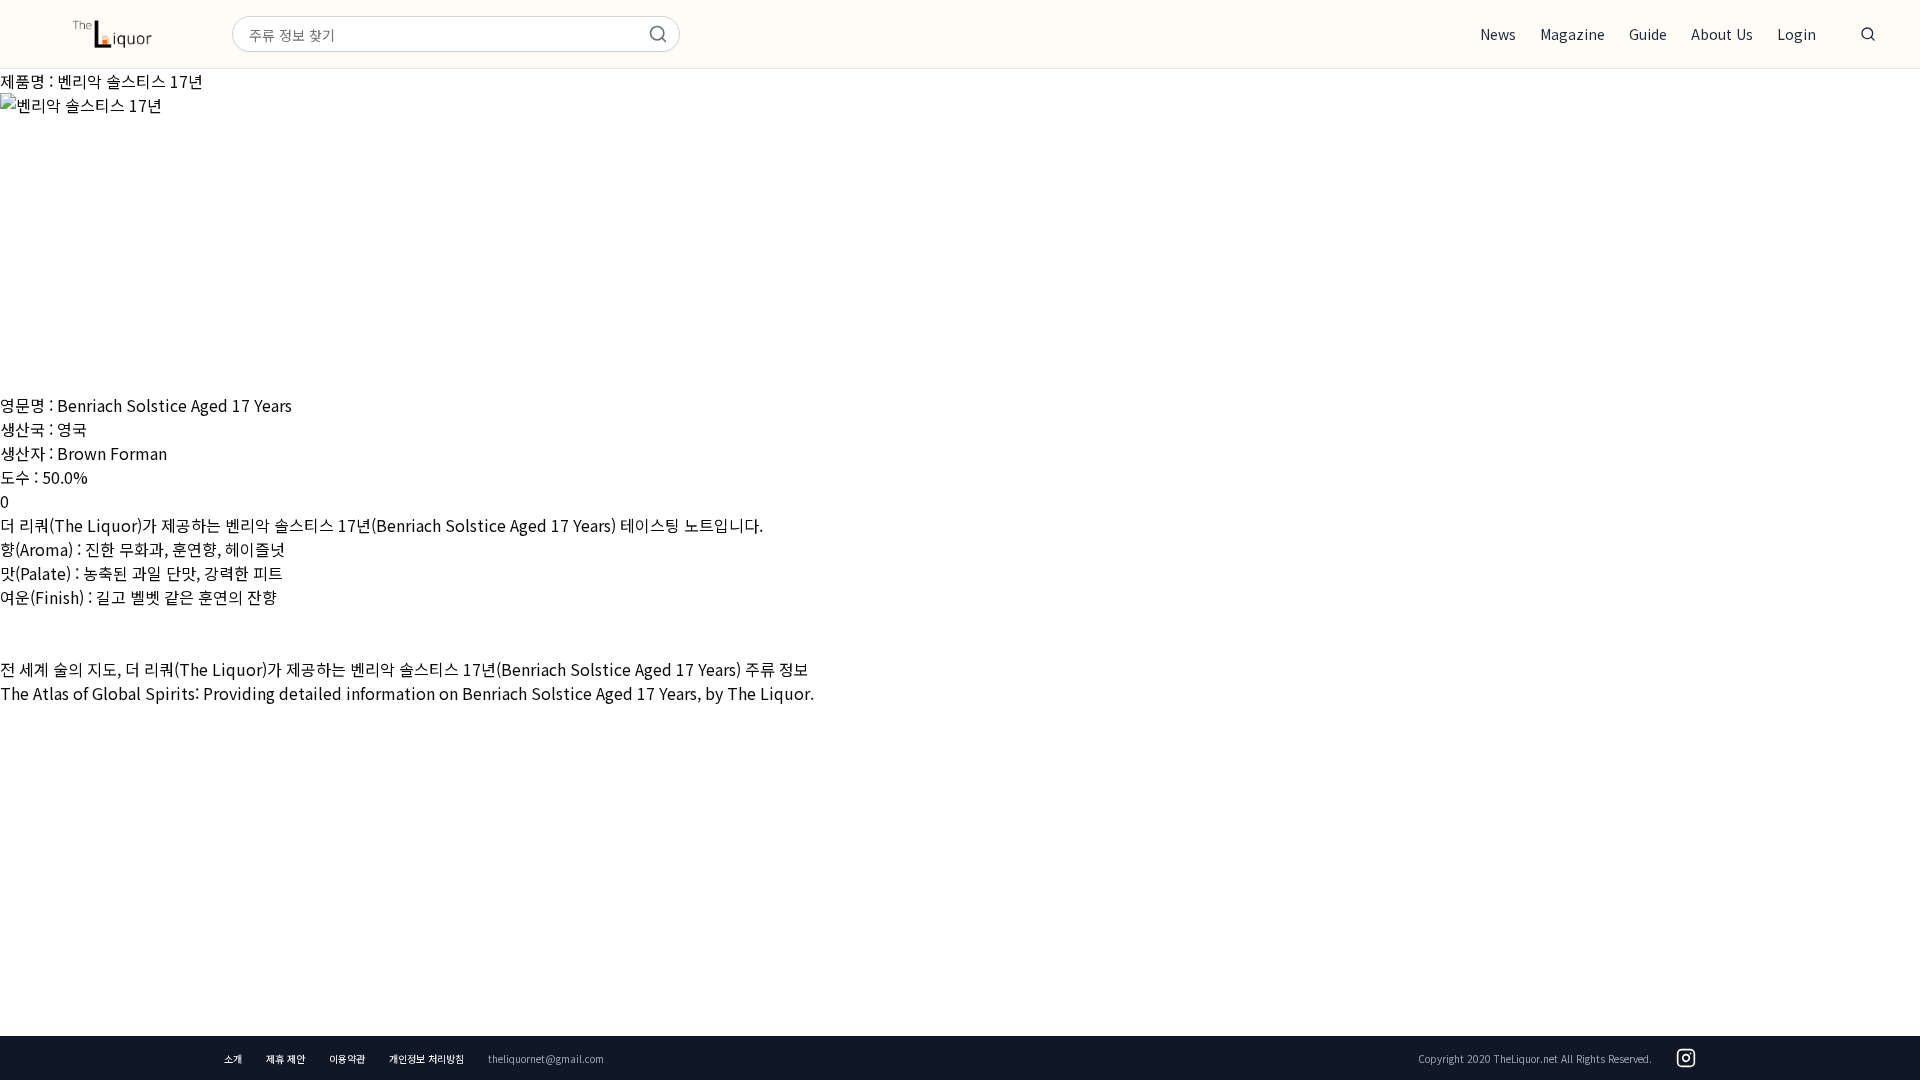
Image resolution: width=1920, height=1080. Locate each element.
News (1498, 34)
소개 (233, 1058)
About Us (1722, 34)
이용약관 (347, 1058)
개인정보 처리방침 (426, 1058)
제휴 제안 (285, 1058)
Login (1796, 34)
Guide (1648, 34)
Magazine (1572, 34)
